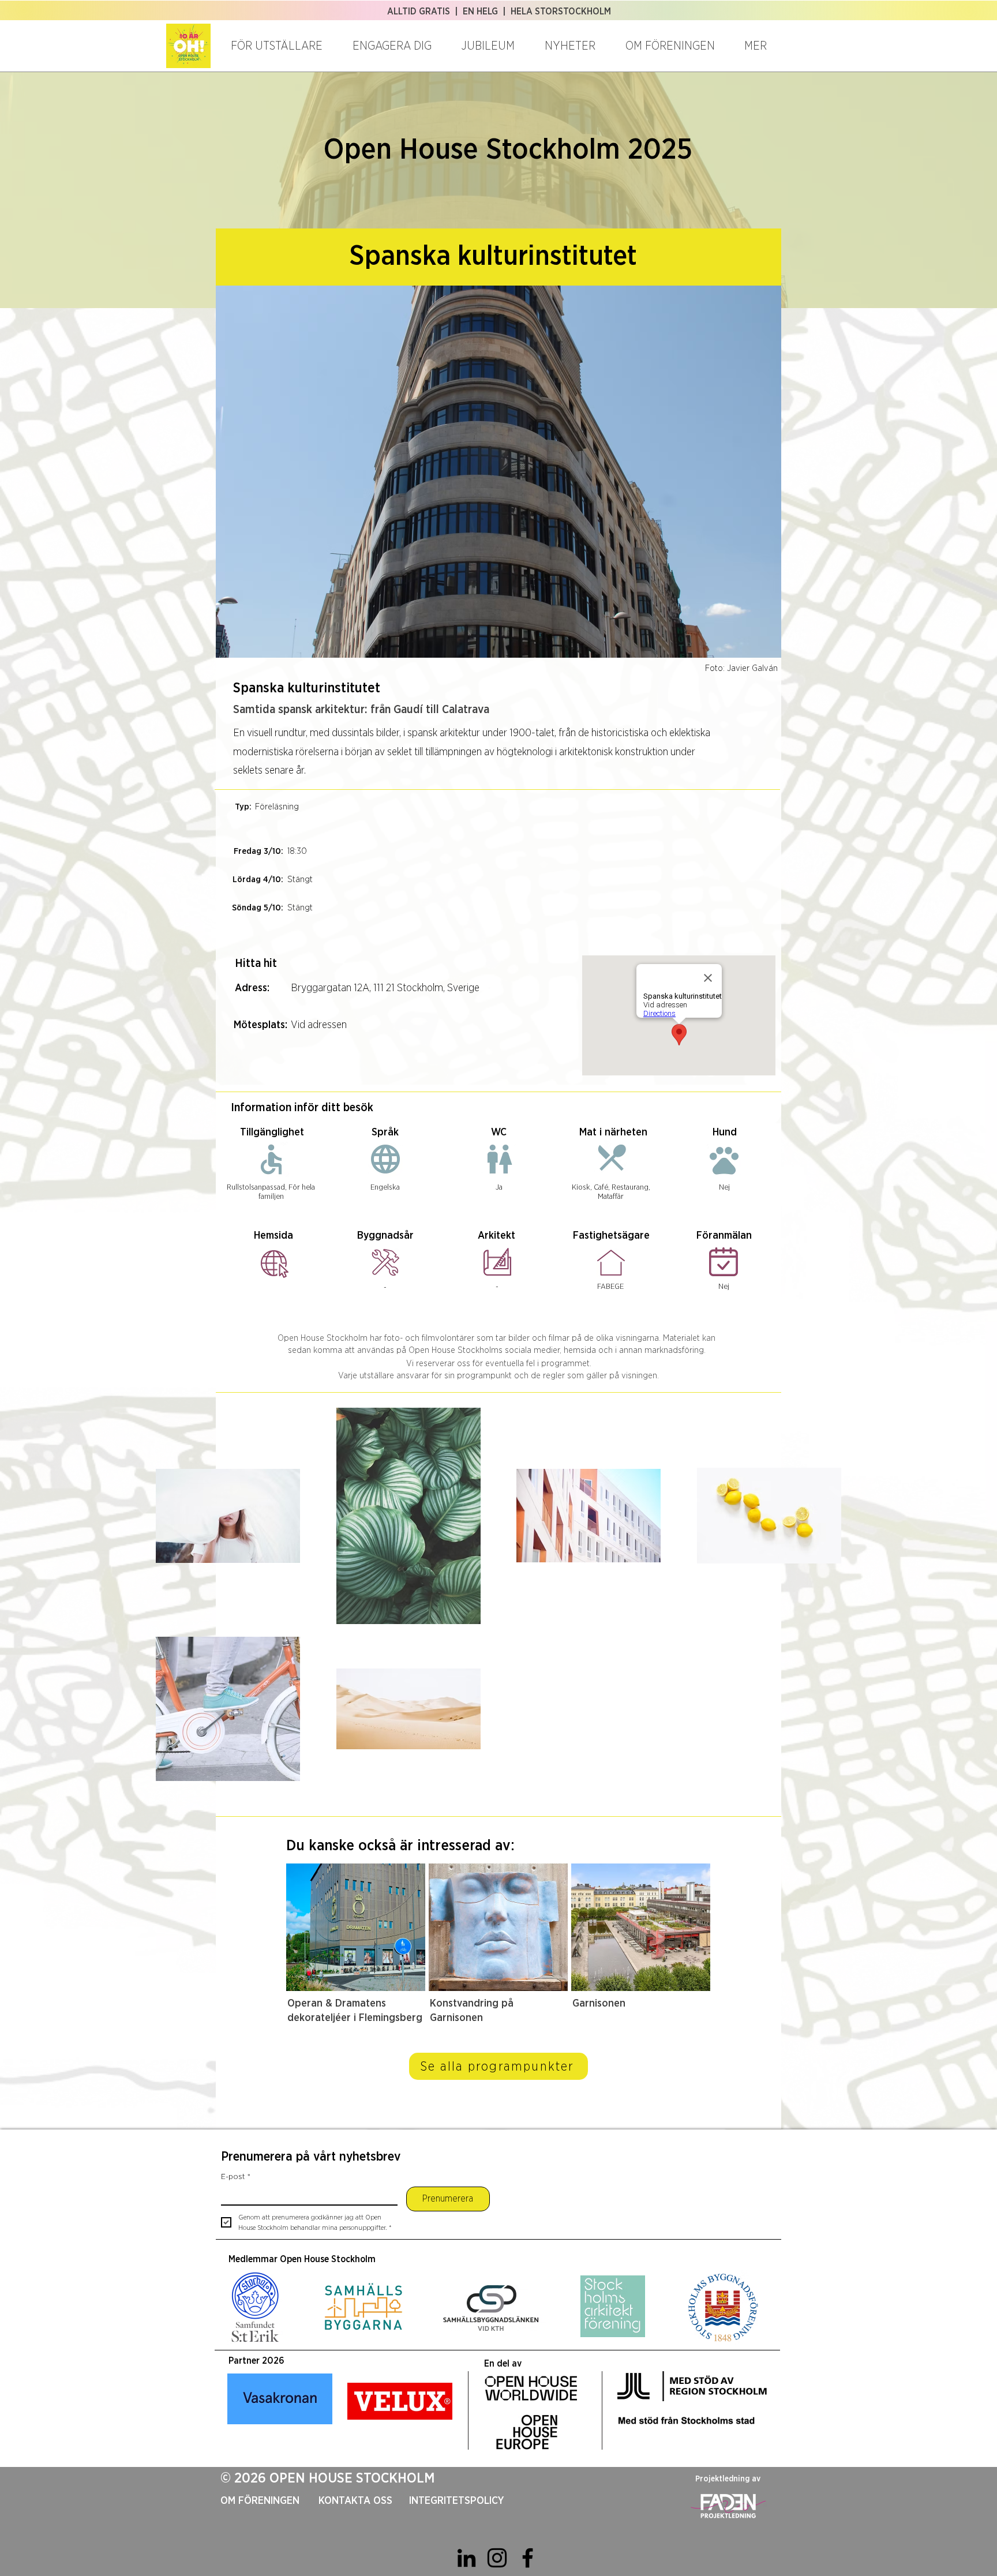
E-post (236, 2177)
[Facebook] (528, 2558)
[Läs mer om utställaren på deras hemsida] (275, 1263)
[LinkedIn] (466, 2558)
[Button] (352, 1953)
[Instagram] (497, 2558)
